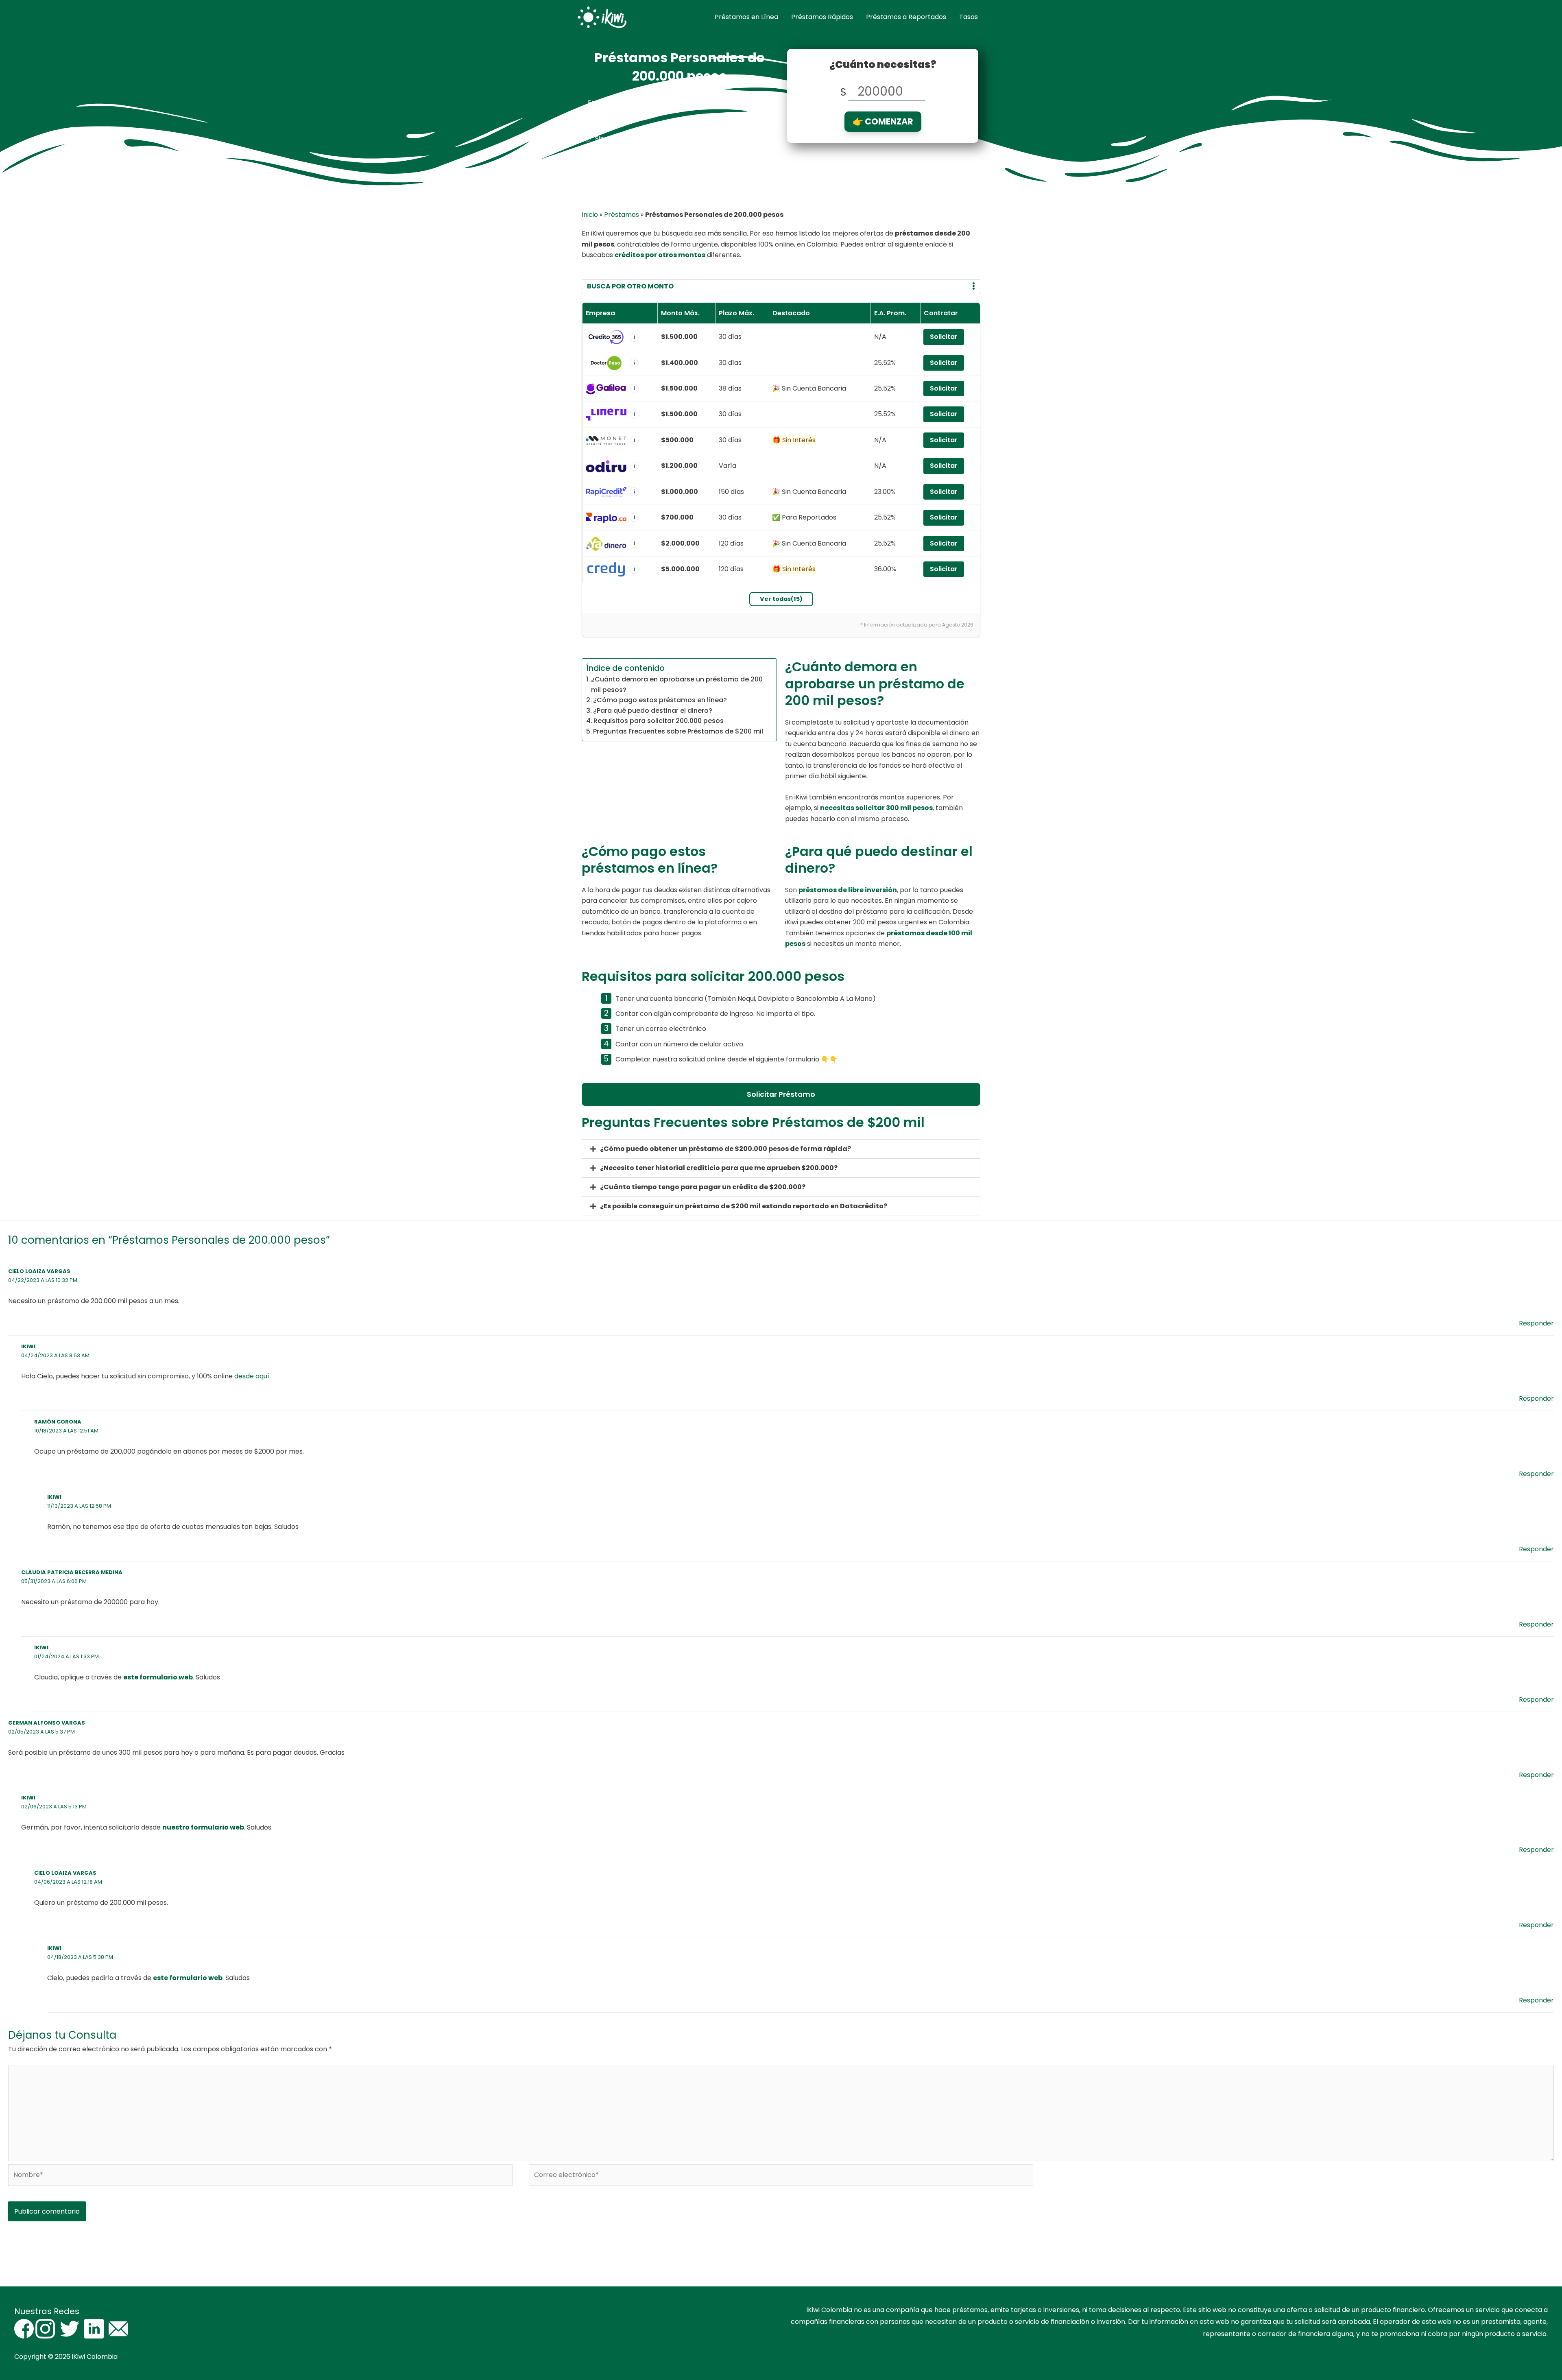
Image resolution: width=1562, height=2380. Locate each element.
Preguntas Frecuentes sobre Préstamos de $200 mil (678, 731)
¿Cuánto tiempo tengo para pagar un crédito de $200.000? (703, 1187)
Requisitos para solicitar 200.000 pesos (659, 721)
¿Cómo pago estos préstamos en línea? (660, 700)
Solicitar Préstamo (781, 1094)
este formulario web (158, 1677)
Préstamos (622, 215)
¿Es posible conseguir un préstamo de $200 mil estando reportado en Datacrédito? (744, 1206)
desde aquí (252, 1376)
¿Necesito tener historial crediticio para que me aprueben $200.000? (719, 1168)
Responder (1536, 1323)
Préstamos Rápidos (822, 17)
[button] (781, 1149)
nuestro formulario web (203, 1827)
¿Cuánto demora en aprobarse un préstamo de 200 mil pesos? (677, 685)
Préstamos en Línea (746, 17)
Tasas (969, 17)
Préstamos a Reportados (906, 17)
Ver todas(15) (781, 599)
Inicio (590, 215)
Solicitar (944, 337)
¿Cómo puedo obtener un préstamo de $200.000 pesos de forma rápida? (725, 1149)
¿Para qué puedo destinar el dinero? (653, 711)
